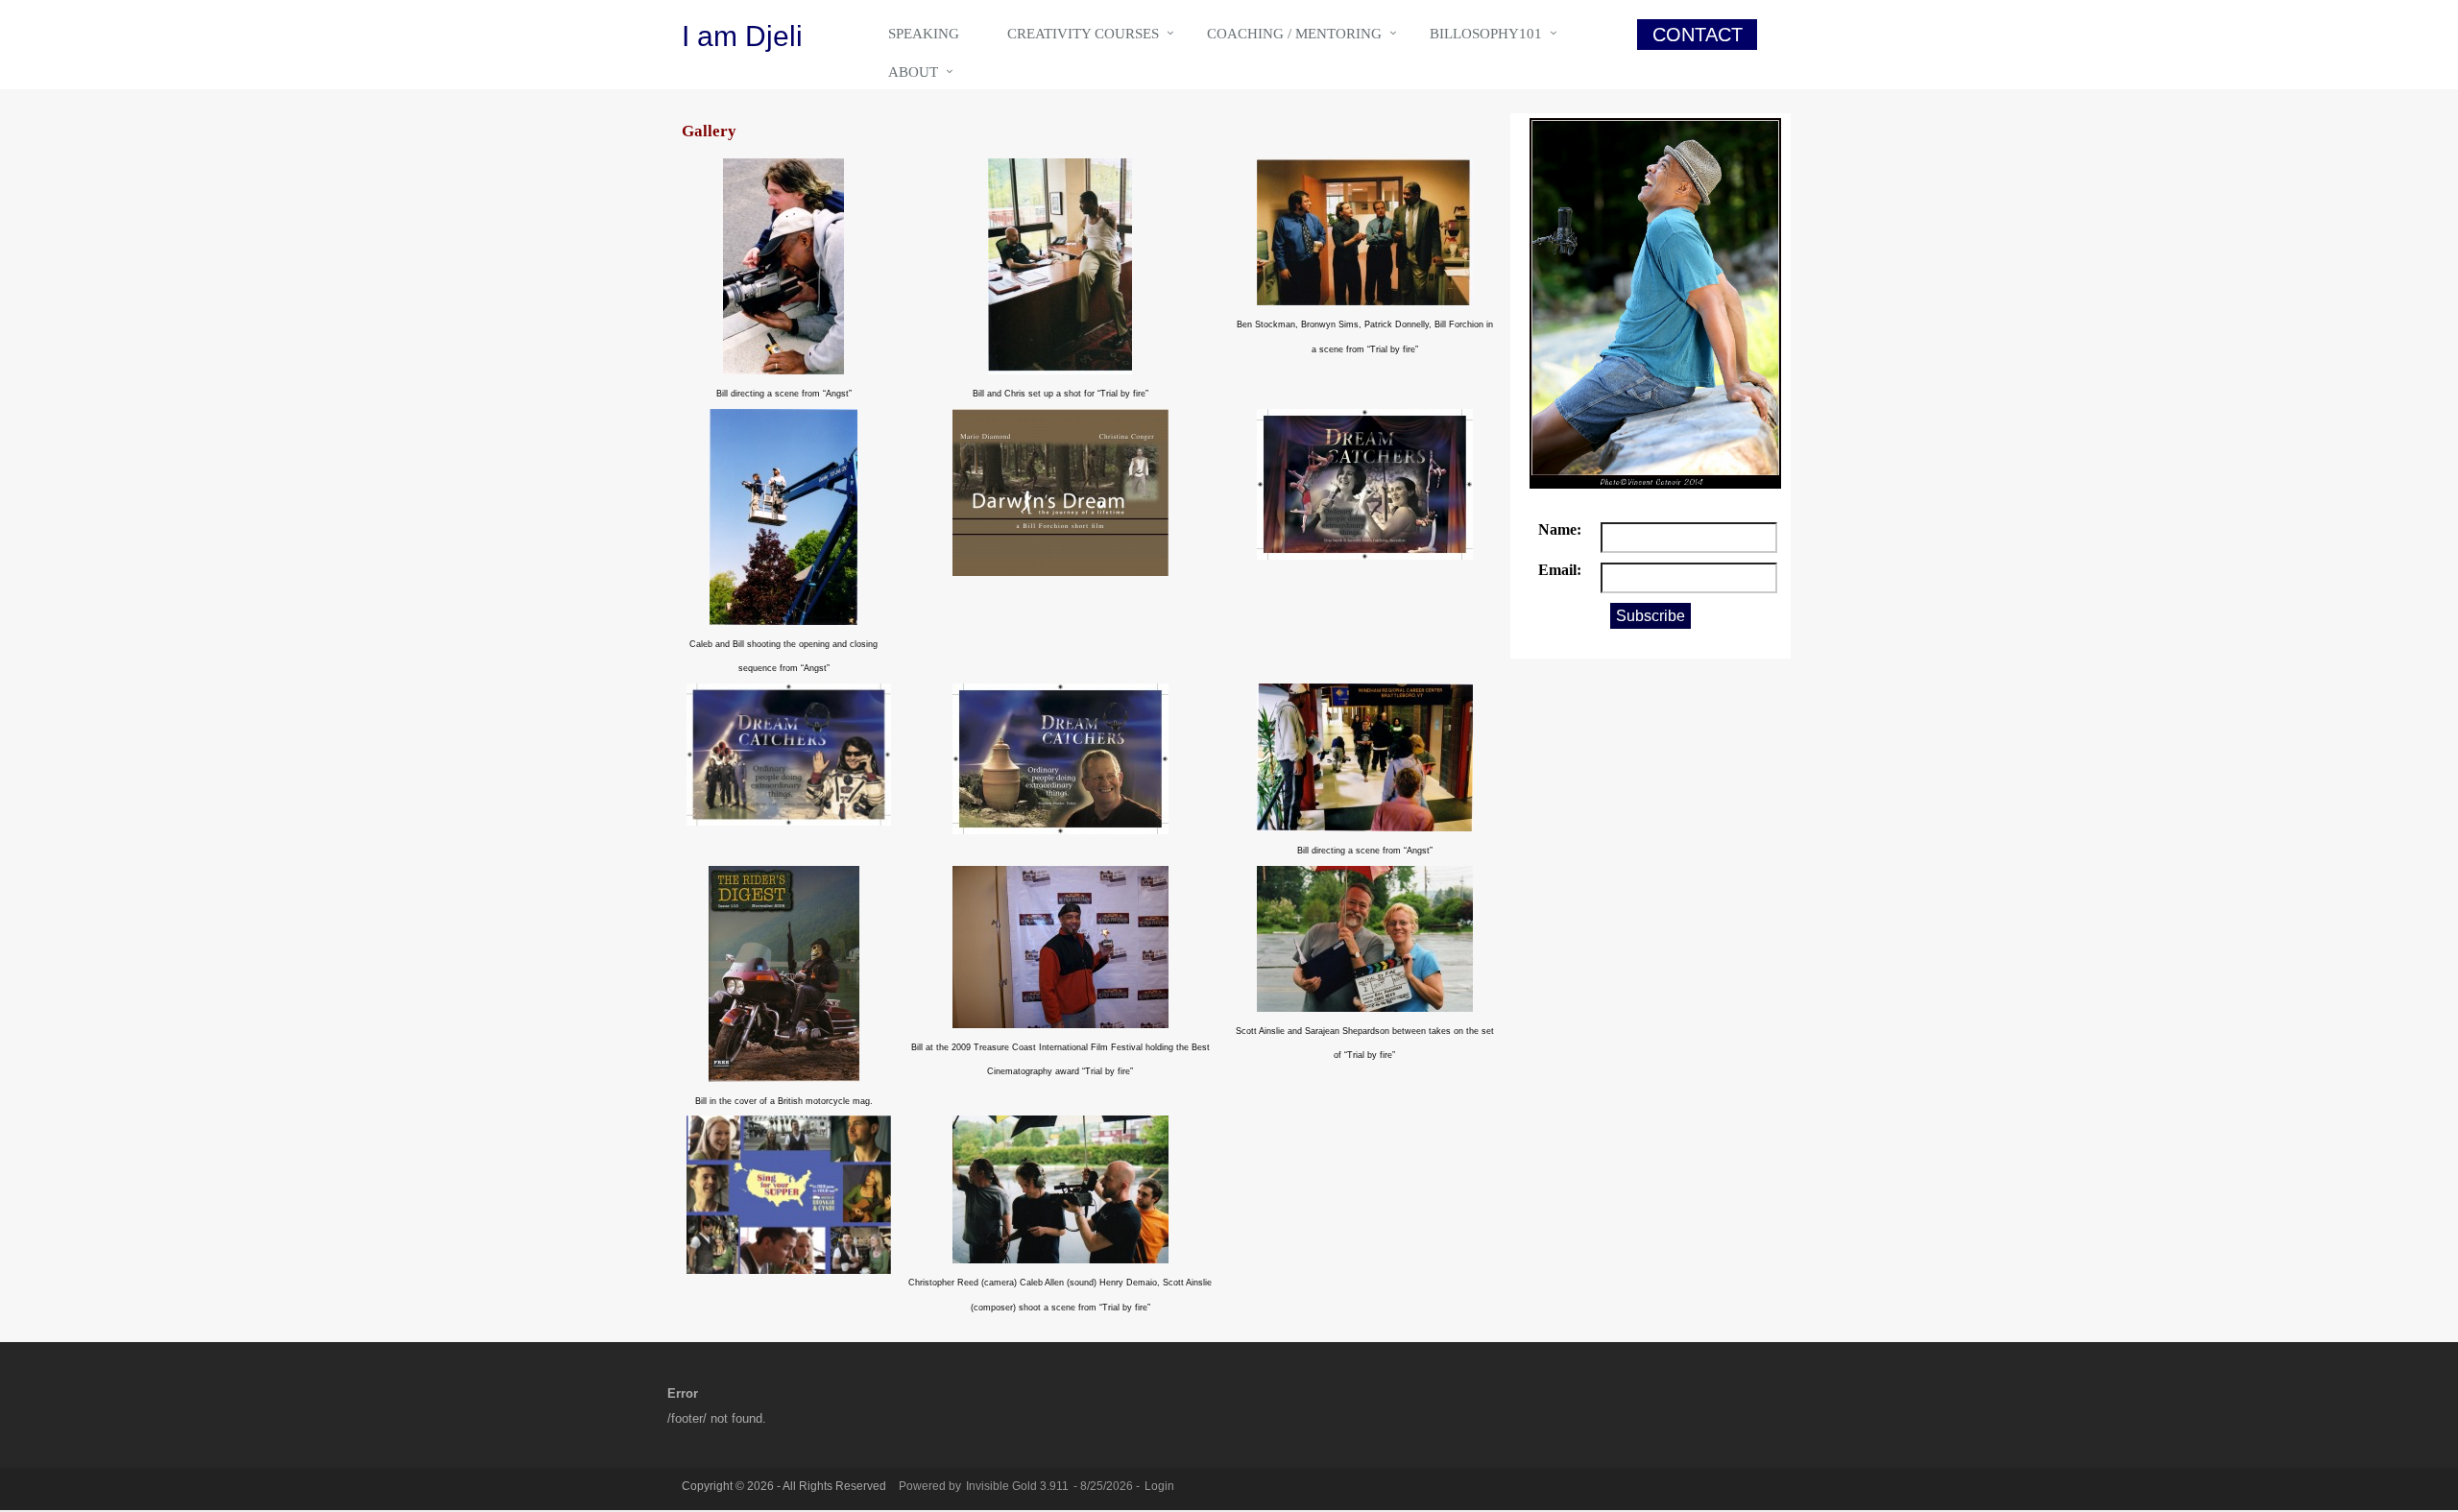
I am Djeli (742, 36)
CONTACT (1698, 35)
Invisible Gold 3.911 (1019, 1486)
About (913, 72)
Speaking (924, 34)
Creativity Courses (1083, 34)
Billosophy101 (1486, 34)
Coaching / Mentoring (1294, 34)
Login (1159, 1486)
